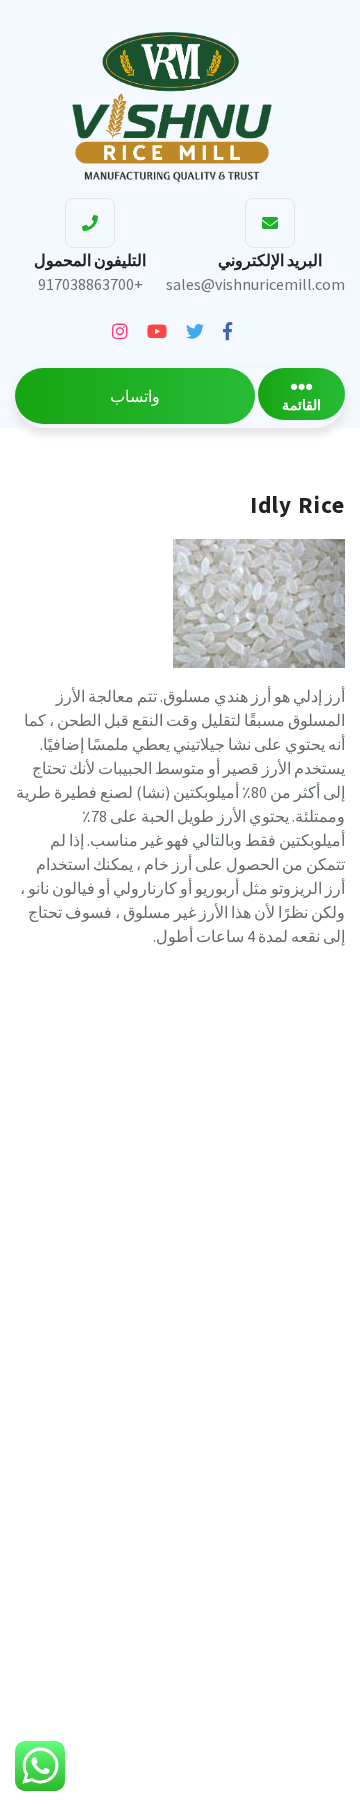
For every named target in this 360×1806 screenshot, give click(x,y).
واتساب (135, 396)
